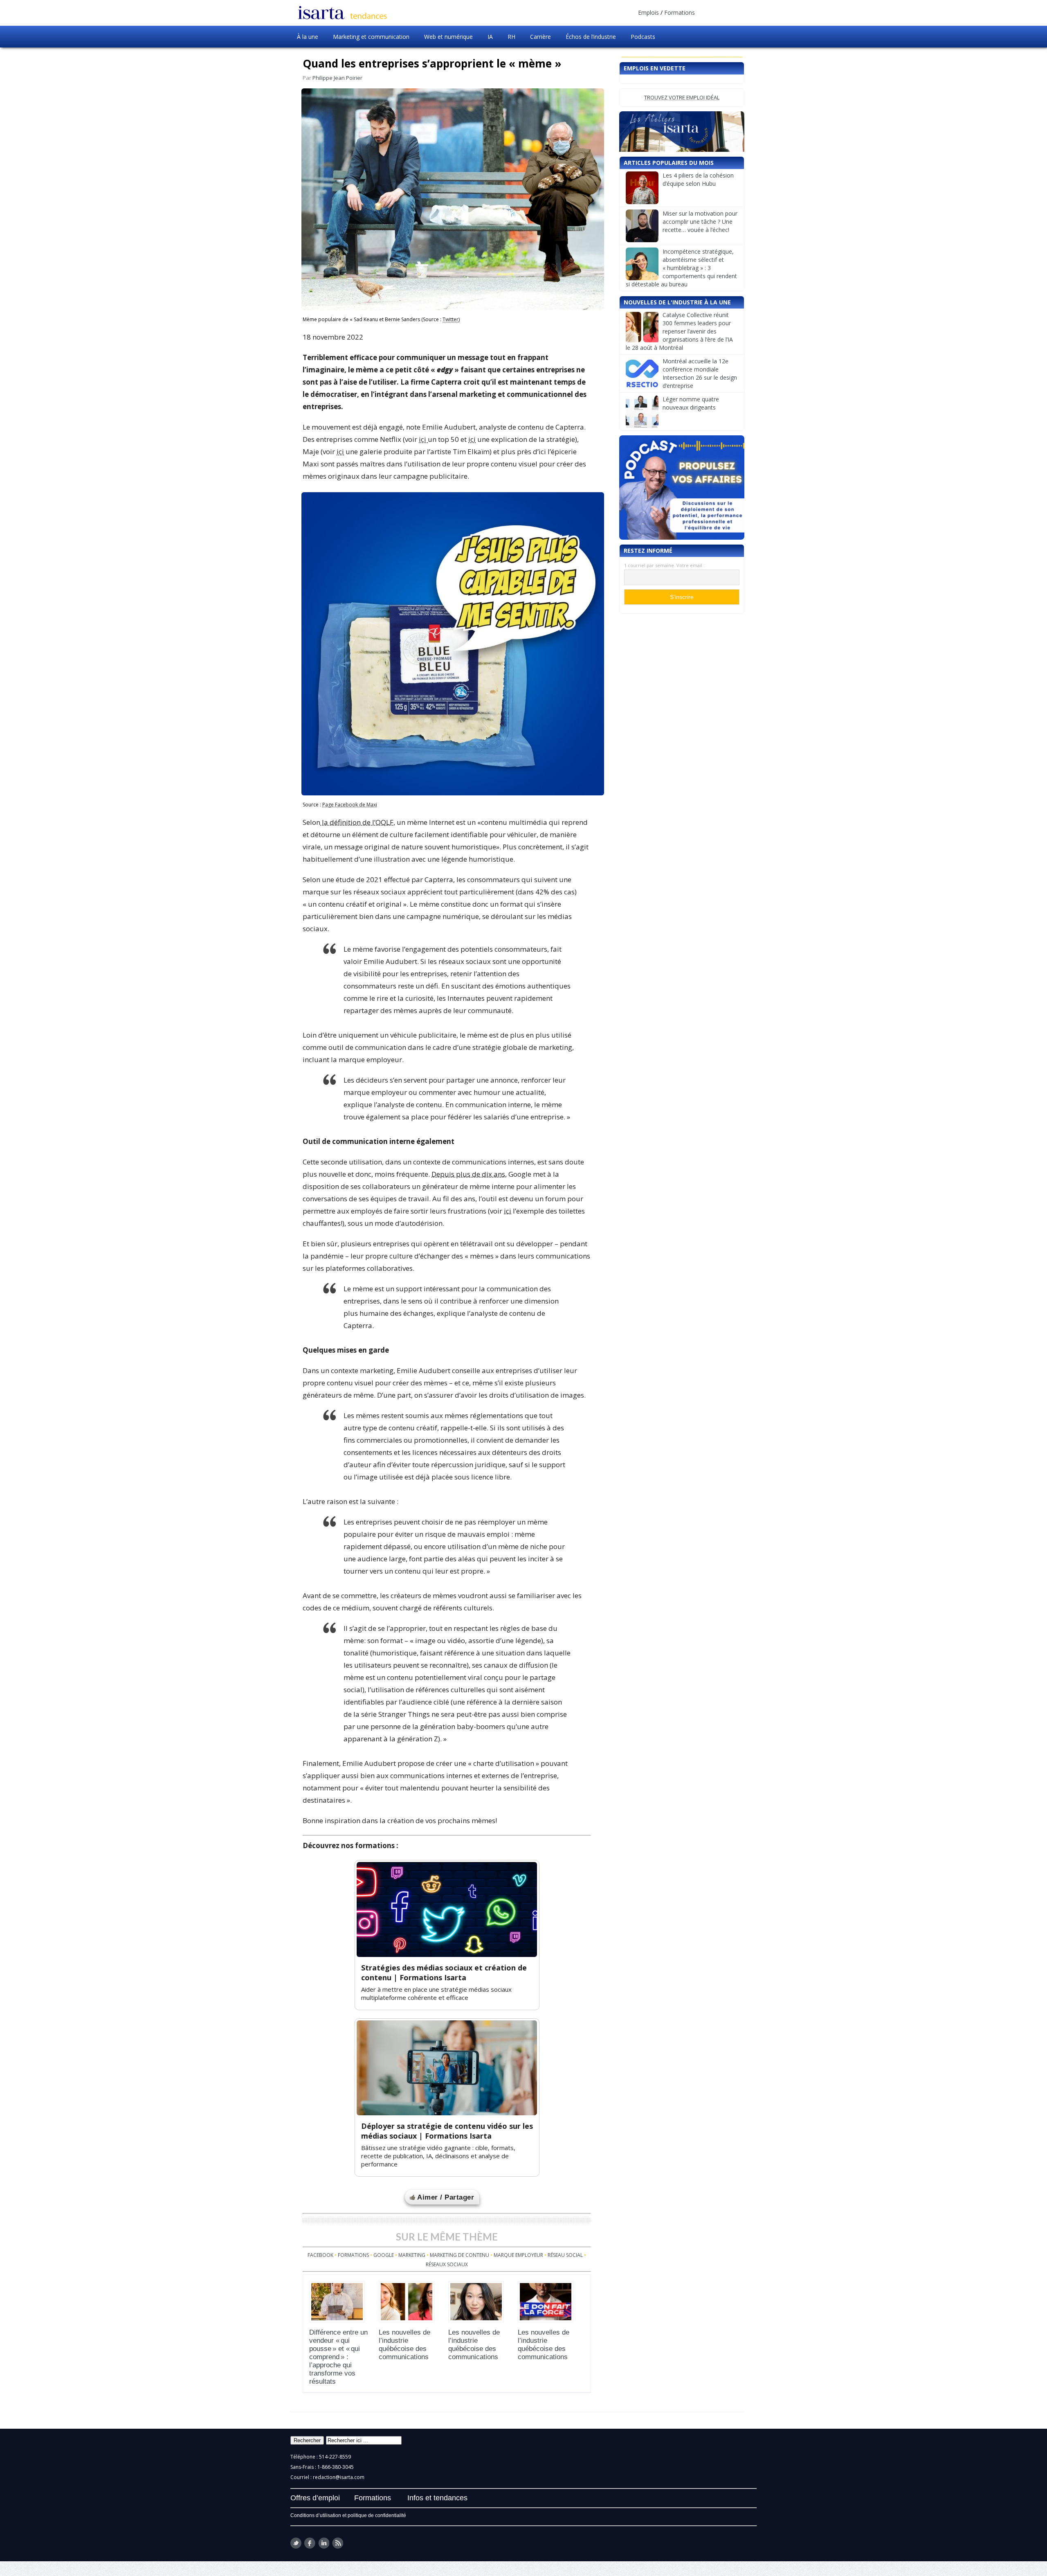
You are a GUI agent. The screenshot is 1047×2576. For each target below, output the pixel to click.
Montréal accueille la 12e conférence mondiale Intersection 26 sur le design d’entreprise (700, 437)
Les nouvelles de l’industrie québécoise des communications (404, 2345)
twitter (296, 2543)
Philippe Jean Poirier (337, 78)
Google (384, 2255)
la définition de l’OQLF (357, 822)
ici (423, 439)
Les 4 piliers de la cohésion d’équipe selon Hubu (698, 243)
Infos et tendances (437, 2498)
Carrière (540, 37)
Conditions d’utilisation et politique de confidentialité (348, 2515)
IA (490, 37)
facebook (310, 2543)
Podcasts (643, 37)
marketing (412, 2255)
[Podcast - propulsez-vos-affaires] (682, 551)
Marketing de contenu (459, 2255)
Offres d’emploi (315, 2498)
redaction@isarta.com (339, 2477)
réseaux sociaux (447, 2264)
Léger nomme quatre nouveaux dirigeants (691, 467)
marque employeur (518, 2255)
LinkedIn (324, 2543)
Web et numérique (448, 37)
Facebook (320, 2255)
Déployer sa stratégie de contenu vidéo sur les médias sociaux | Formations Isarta (447, 2131)
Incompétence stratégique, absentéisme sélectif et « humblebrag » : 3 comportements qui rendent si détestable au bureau (681, 332)
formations (353, 2255)
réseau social (565, 2255)
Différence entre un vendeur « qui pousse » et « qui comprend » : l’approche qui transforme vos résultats (338, 2357)
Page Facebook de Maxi (350, 805)
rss (338, 2543)
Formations (680, 12)
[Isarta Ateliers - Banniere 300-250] (682, 163)
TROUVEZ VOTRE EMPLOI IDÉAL (682, 97)
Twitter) (451, 319)
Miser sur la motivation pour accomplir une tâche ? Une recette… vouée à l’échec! (700, 285)
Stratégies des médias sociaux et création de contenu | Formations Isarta (444, 1973)
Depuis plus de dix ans (468, 1174)
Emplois (648, 12)
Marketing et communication (371, 37)
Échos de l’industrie (591, 37)
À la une (308, 37)
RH (511, 37)
